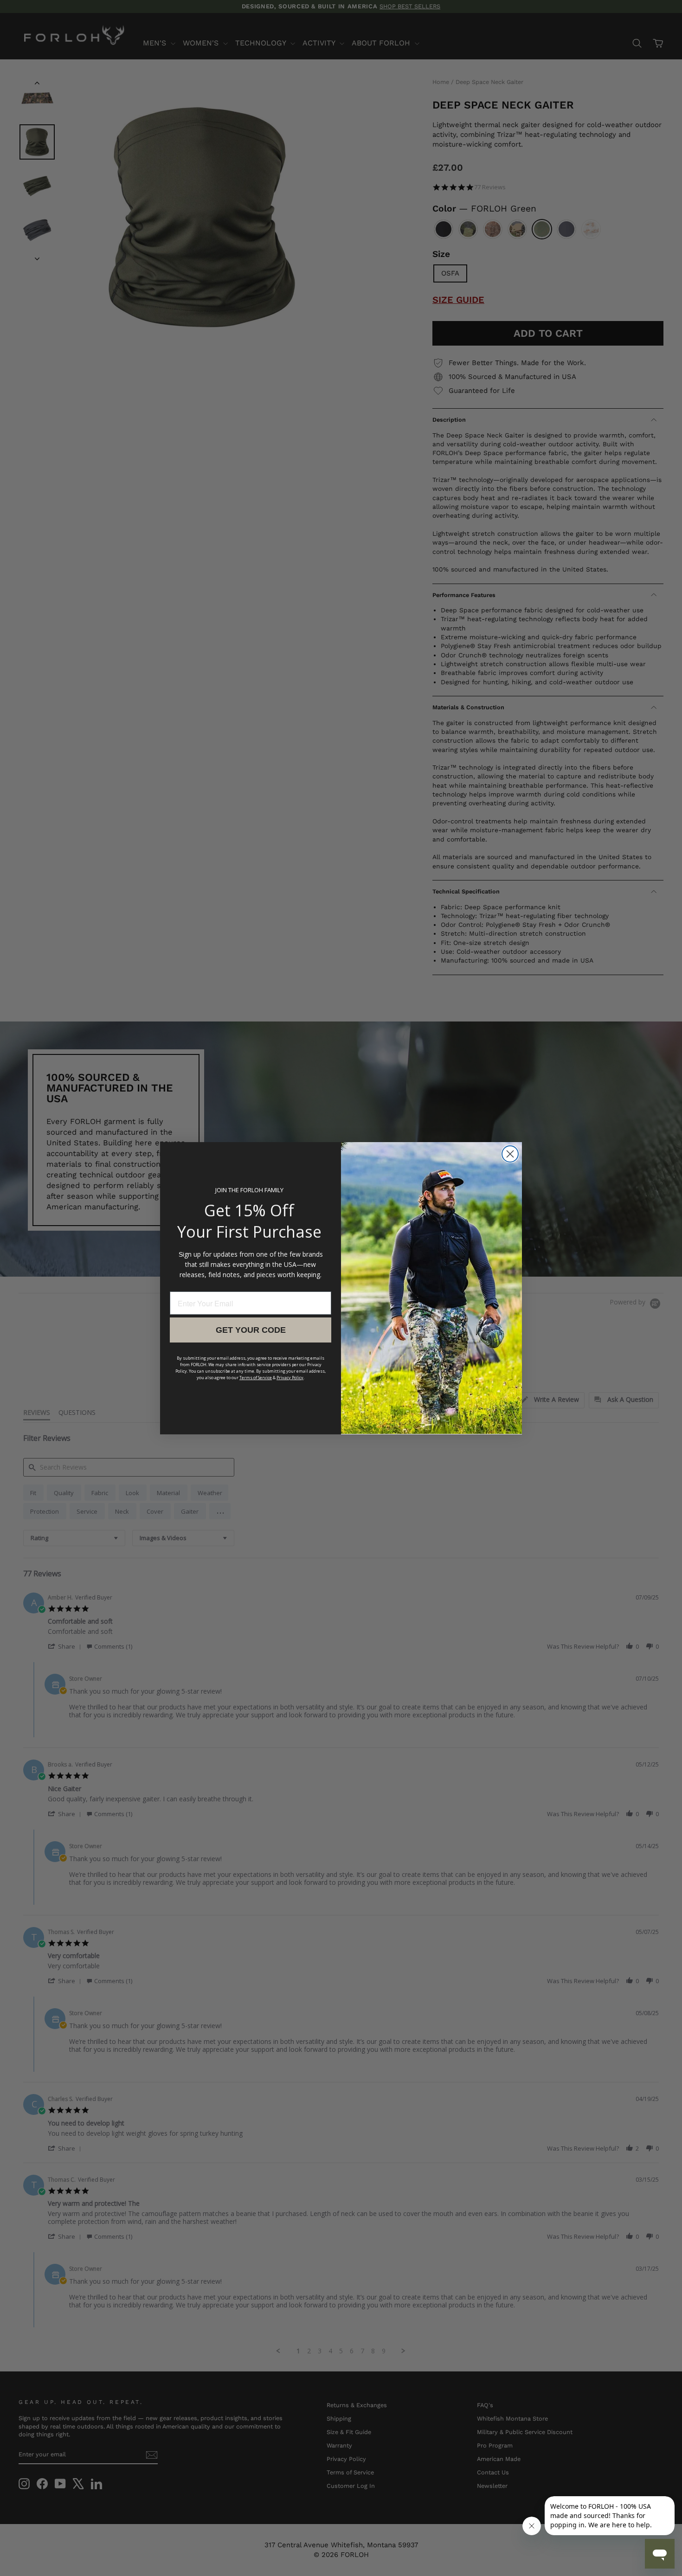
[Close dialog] (510, 1154)
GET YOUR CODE (251, 1330)
